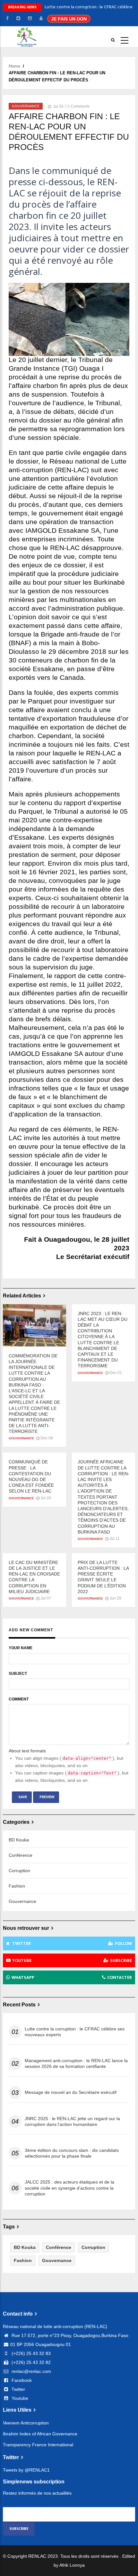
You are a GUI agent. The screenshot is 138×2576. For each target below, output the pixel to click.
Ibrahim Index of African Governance (40, 2434)
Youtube (19, 2398)
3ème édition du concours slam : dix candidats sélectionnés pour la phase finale (72, 2153)
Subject (18, 1674)
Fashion (17, 1886)
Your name (21, 1648)
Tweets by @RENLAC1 (26, 2470)
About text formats (27, 1751)
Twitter (18, 2389)
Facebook (21, 2380)
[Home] (29, 36)
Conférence (21, 1855)
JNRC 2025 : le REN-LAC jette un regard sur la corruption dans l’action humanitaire (72, 2121)
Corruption (19, 1871)
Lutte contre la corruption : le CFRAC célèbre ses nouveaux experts (75, 2032)
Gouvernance (26, 106)
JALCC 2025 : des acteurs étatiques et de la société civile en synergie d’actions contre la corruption (69, 2188)
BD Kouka (19, 1840)
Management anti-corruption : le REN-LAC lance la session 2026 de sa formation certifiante (76, 2063)
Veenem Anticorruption (26, 2423)
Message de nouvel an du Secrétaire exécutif (71, 2092)
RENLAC (37, 2556)
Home (14, 66)
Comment (19, 1699)
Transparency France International (38, 2445)
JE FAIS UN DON (69, 19)
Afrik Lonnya (72, 2565)
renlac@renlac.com (31, 2371)
